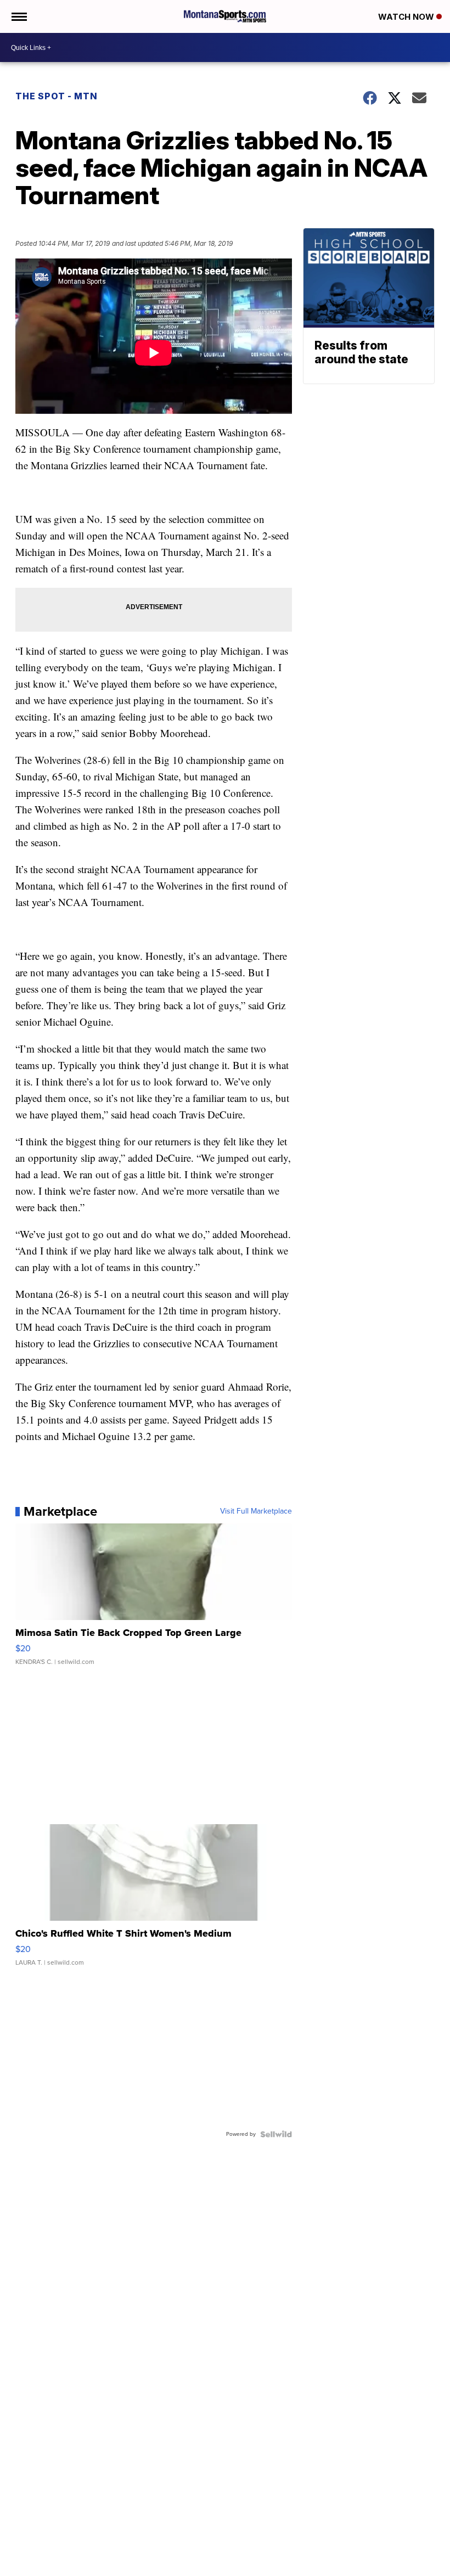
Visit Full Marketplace (256, 1511)
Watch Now (407, 17)
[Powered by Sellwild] (276, 2134)
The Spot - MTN (57, 96)
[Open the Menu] (18, 16)
